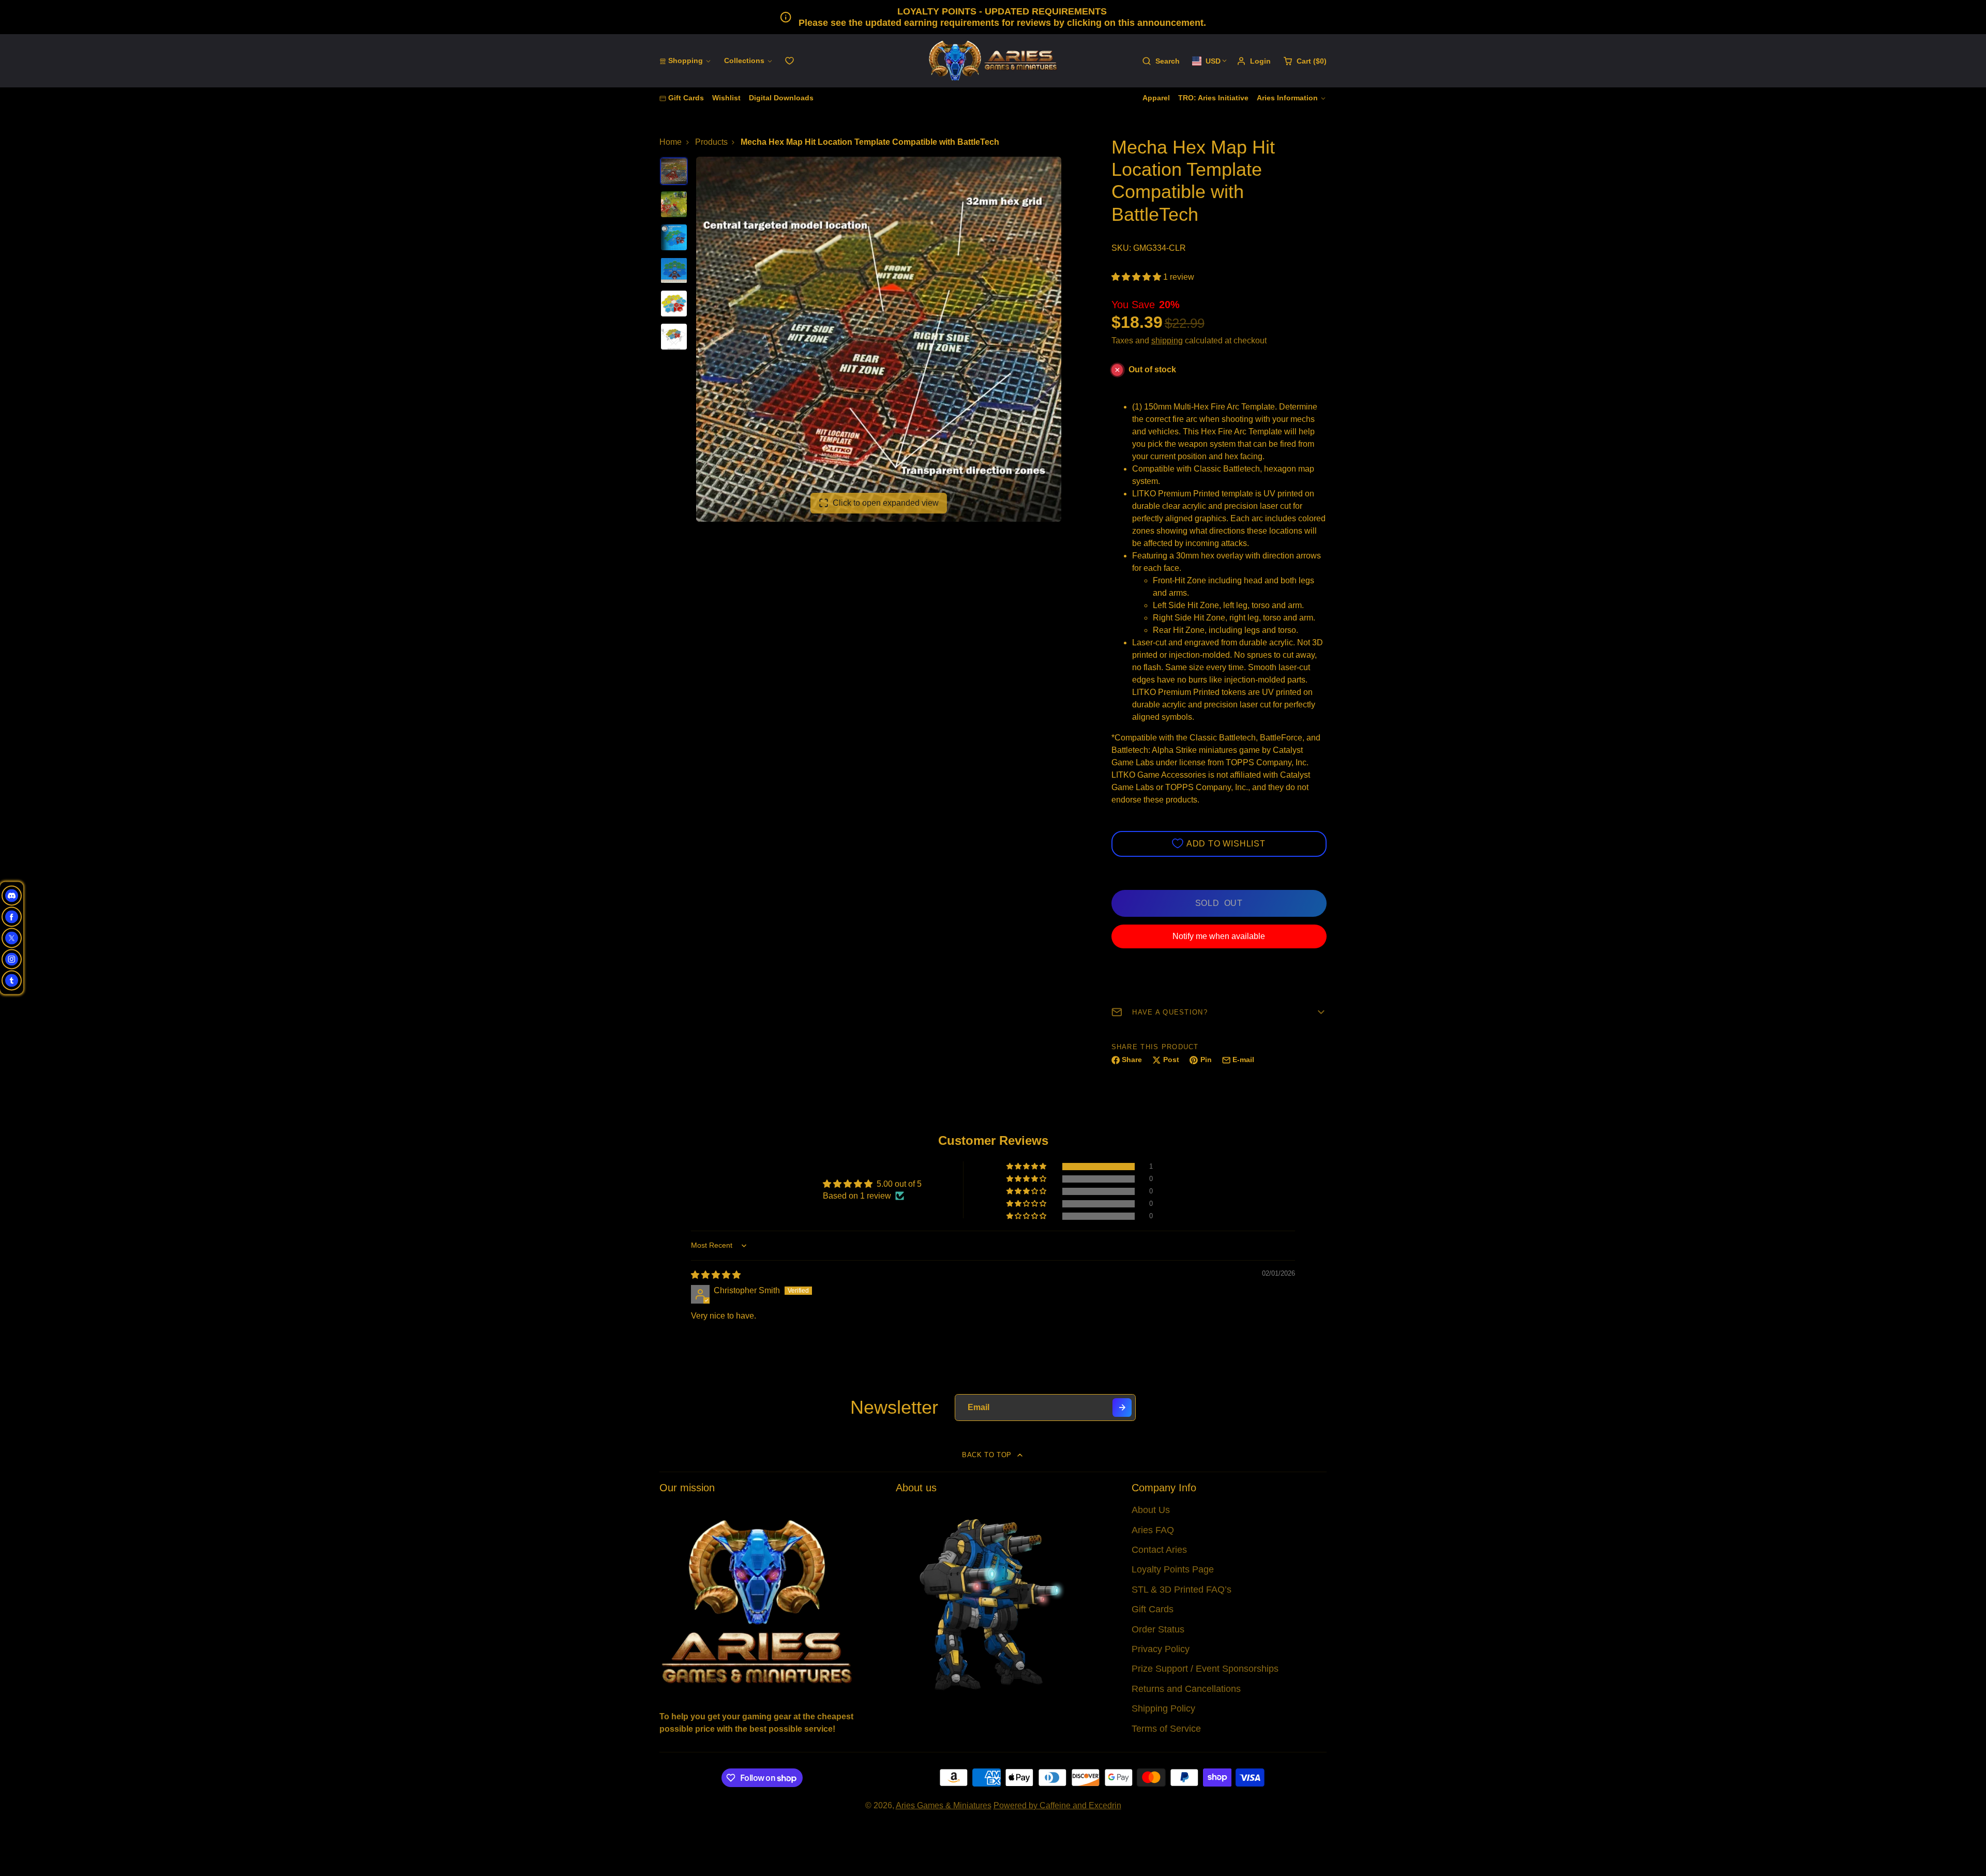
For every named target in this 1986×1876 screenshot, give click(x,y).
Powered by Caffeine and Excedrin (1057, 1805)
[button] (1137, 277)
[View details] (757, 1601)
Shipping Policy (1163, 1708)
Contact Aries (1159, 1550)
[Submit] (1122, 1408)
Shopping (686, 60)
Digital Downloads (781, 98)
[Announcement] (993, 17)
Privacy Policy (1161, 1649)
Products (711, 142)
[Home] (993, 61)
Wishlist (726, 98)
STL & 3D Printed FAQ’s (1182, 1590)
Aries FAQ (1153, 1530)
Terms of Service (1166, 1729)
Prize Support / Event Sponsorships (1205, 1669)
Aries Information (1287, 98)
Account (1254, 61)
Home (671, 142)
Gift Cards (686, 98)
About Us (1151, 1510)
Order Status (1158, 1629)
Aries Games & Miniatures (944, 1805)
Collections (744, 60)
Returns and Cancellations (1186, 1689)
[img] (716, 1275)
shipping (1167, 341)
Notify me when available (1219, 936)
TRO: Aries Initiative (1213, 98)
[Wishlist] (789, 61)
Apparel (1156, 98)
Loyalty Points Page (1173, 1569)
